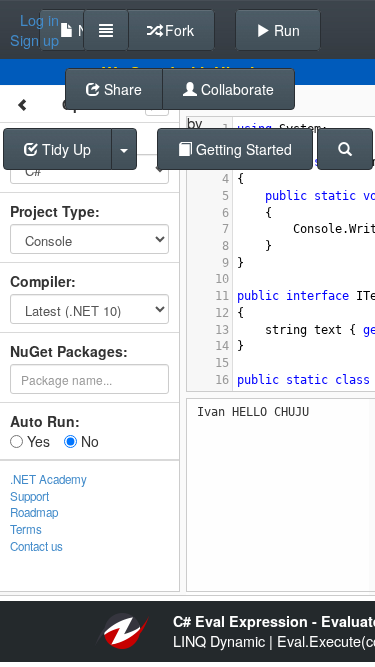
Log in (39, 20)
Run (285, 30)
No (88, 441)
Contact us (36, 546)
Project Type (52, 211)
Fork (177, 30)
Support (29, 496)
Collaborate (235, 89)
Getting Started (242, 149)
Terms (26, 529)
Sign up (34, 40)
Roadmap (34, 512)
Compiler (40, 281)
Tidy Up (64, 149)
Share (121, 89)
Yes (36, 441)
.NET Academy (48, 479)
